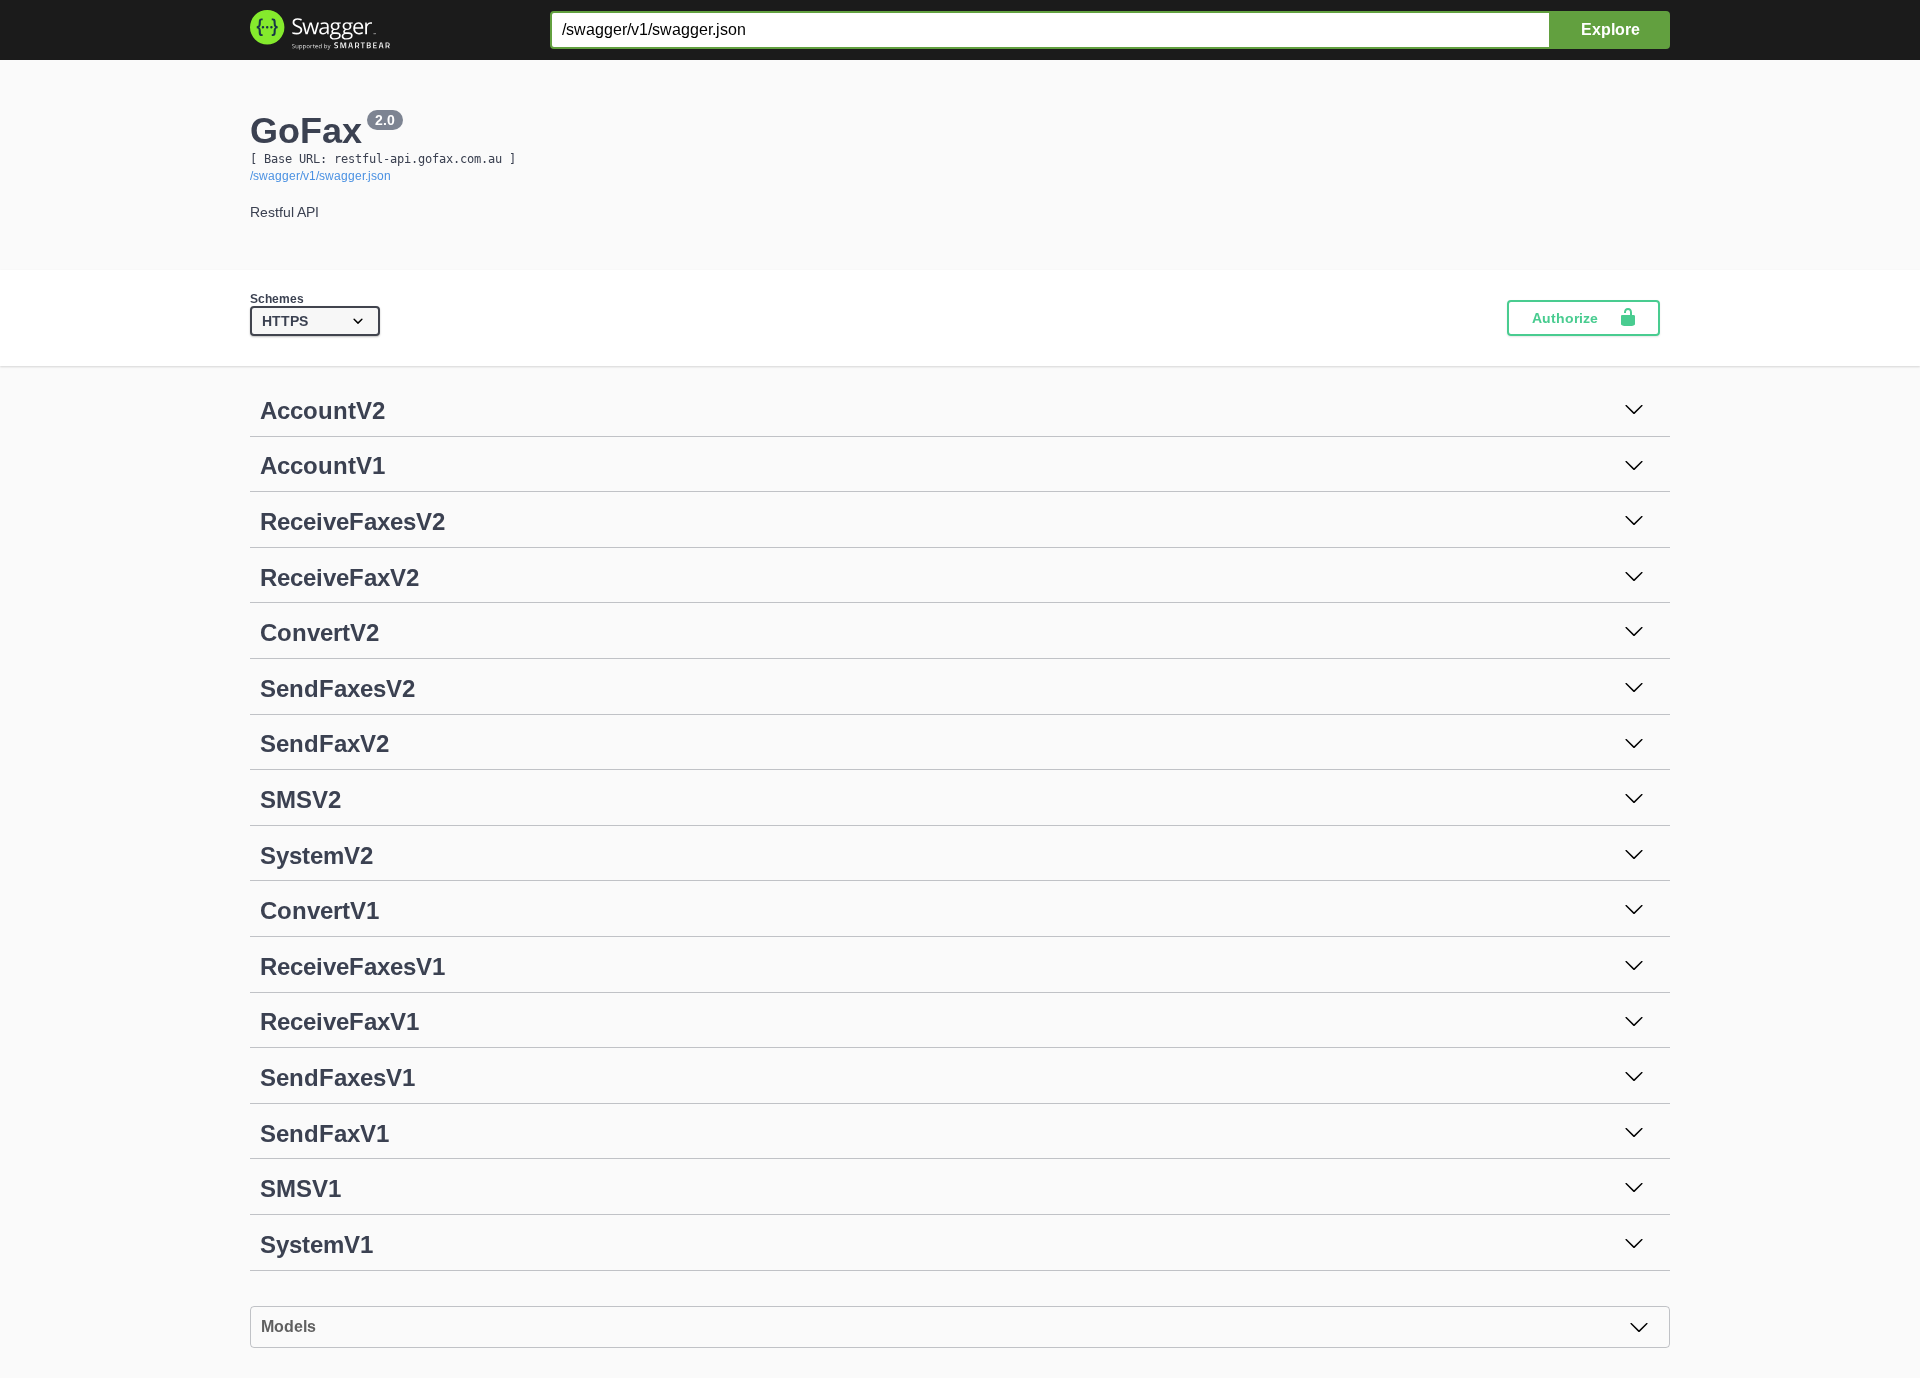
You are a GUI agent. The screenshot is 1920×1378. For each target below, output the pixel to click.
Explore (1610, 29)
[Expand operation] (1634, 411)
